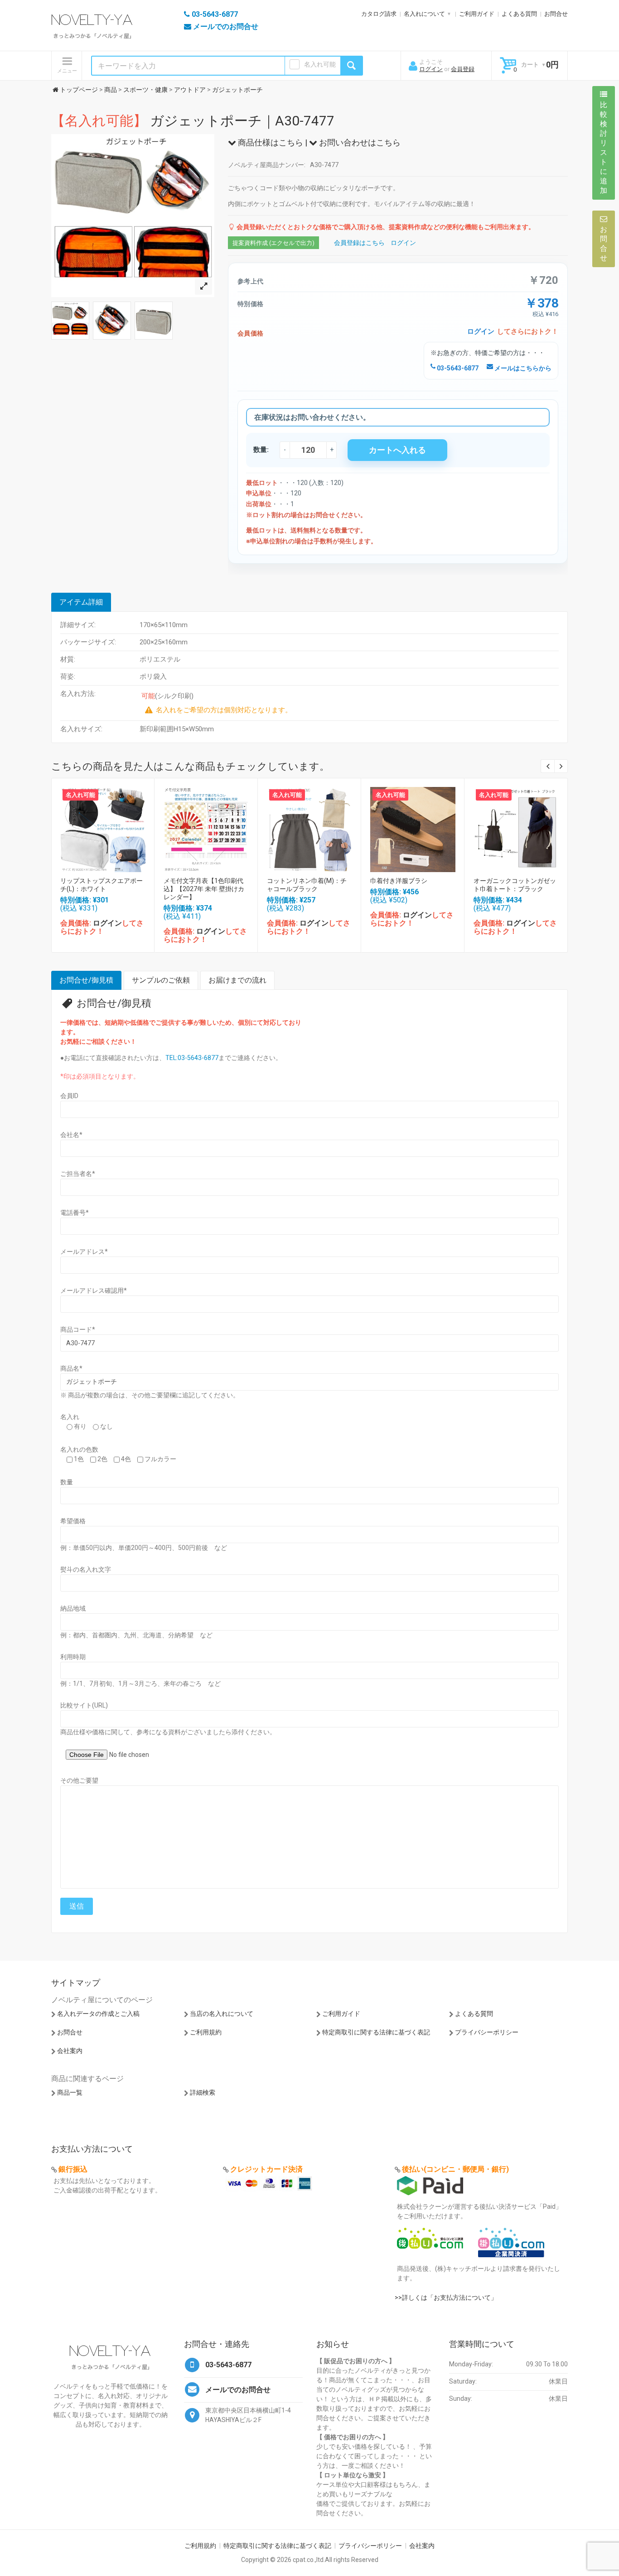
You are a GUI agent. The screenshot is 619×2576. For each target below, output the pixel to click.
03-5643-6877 (457, 368)
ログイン (431, 69)
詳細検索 (203, 2092)
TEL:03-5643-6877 (192, 1058)
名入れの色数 (79, 1449)
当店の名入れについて (222, 2014)
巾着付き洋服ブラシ (399, 881)
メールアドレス (84, 1252)
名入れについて (424, 14)
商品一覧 (70, 2092)
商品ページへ (102, 827)
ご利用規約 (206, 2032)
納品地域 (73, 1608)
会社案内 (70, 2051)
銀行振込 (73, 2169)
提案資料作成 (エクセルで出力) (273, 243)
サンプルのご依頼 (161, 980)
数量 (67, 1482)
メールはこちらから (522, 368)
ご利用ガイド (477, 14)
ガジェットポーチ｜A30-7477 (193, 121)
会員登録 (463, 69)
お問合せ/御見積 (86, 980)
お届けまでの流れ (237, 980)
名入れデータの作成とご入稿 (98, 2014)
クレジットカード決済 (266, 2169)
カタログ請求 (379, 14)
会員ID (69, 1096)
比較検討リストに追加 (604, 148)
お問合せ (556, 14)
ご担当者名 (78, 1174)
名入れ (70, 1417)
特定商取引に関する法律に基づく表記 (376, 2032)
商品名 (71, 1368)
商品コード (78, 1329)
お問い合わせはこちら (359, 142)
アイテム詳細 (81, 602)
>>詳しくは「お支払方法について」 (446, 2298)
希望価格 (73, 1521)
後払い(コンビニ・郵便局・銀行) (455, 2169)
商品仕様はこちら (270, 142)
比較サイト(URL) (84, 1705)
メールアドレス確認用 (94, 1290)
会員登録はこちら (359, 243)
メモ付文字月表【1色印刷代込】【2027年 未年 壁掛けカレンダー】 (204, 889)
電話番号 (75, 1213)
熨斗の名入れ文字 (86, 1569)
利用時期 (73, 1657)
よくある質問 (519, 14)
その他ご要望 (79, 1780)
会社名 (71, 1135)
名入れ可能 (320, 64)
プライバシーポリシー (487, 2032)
